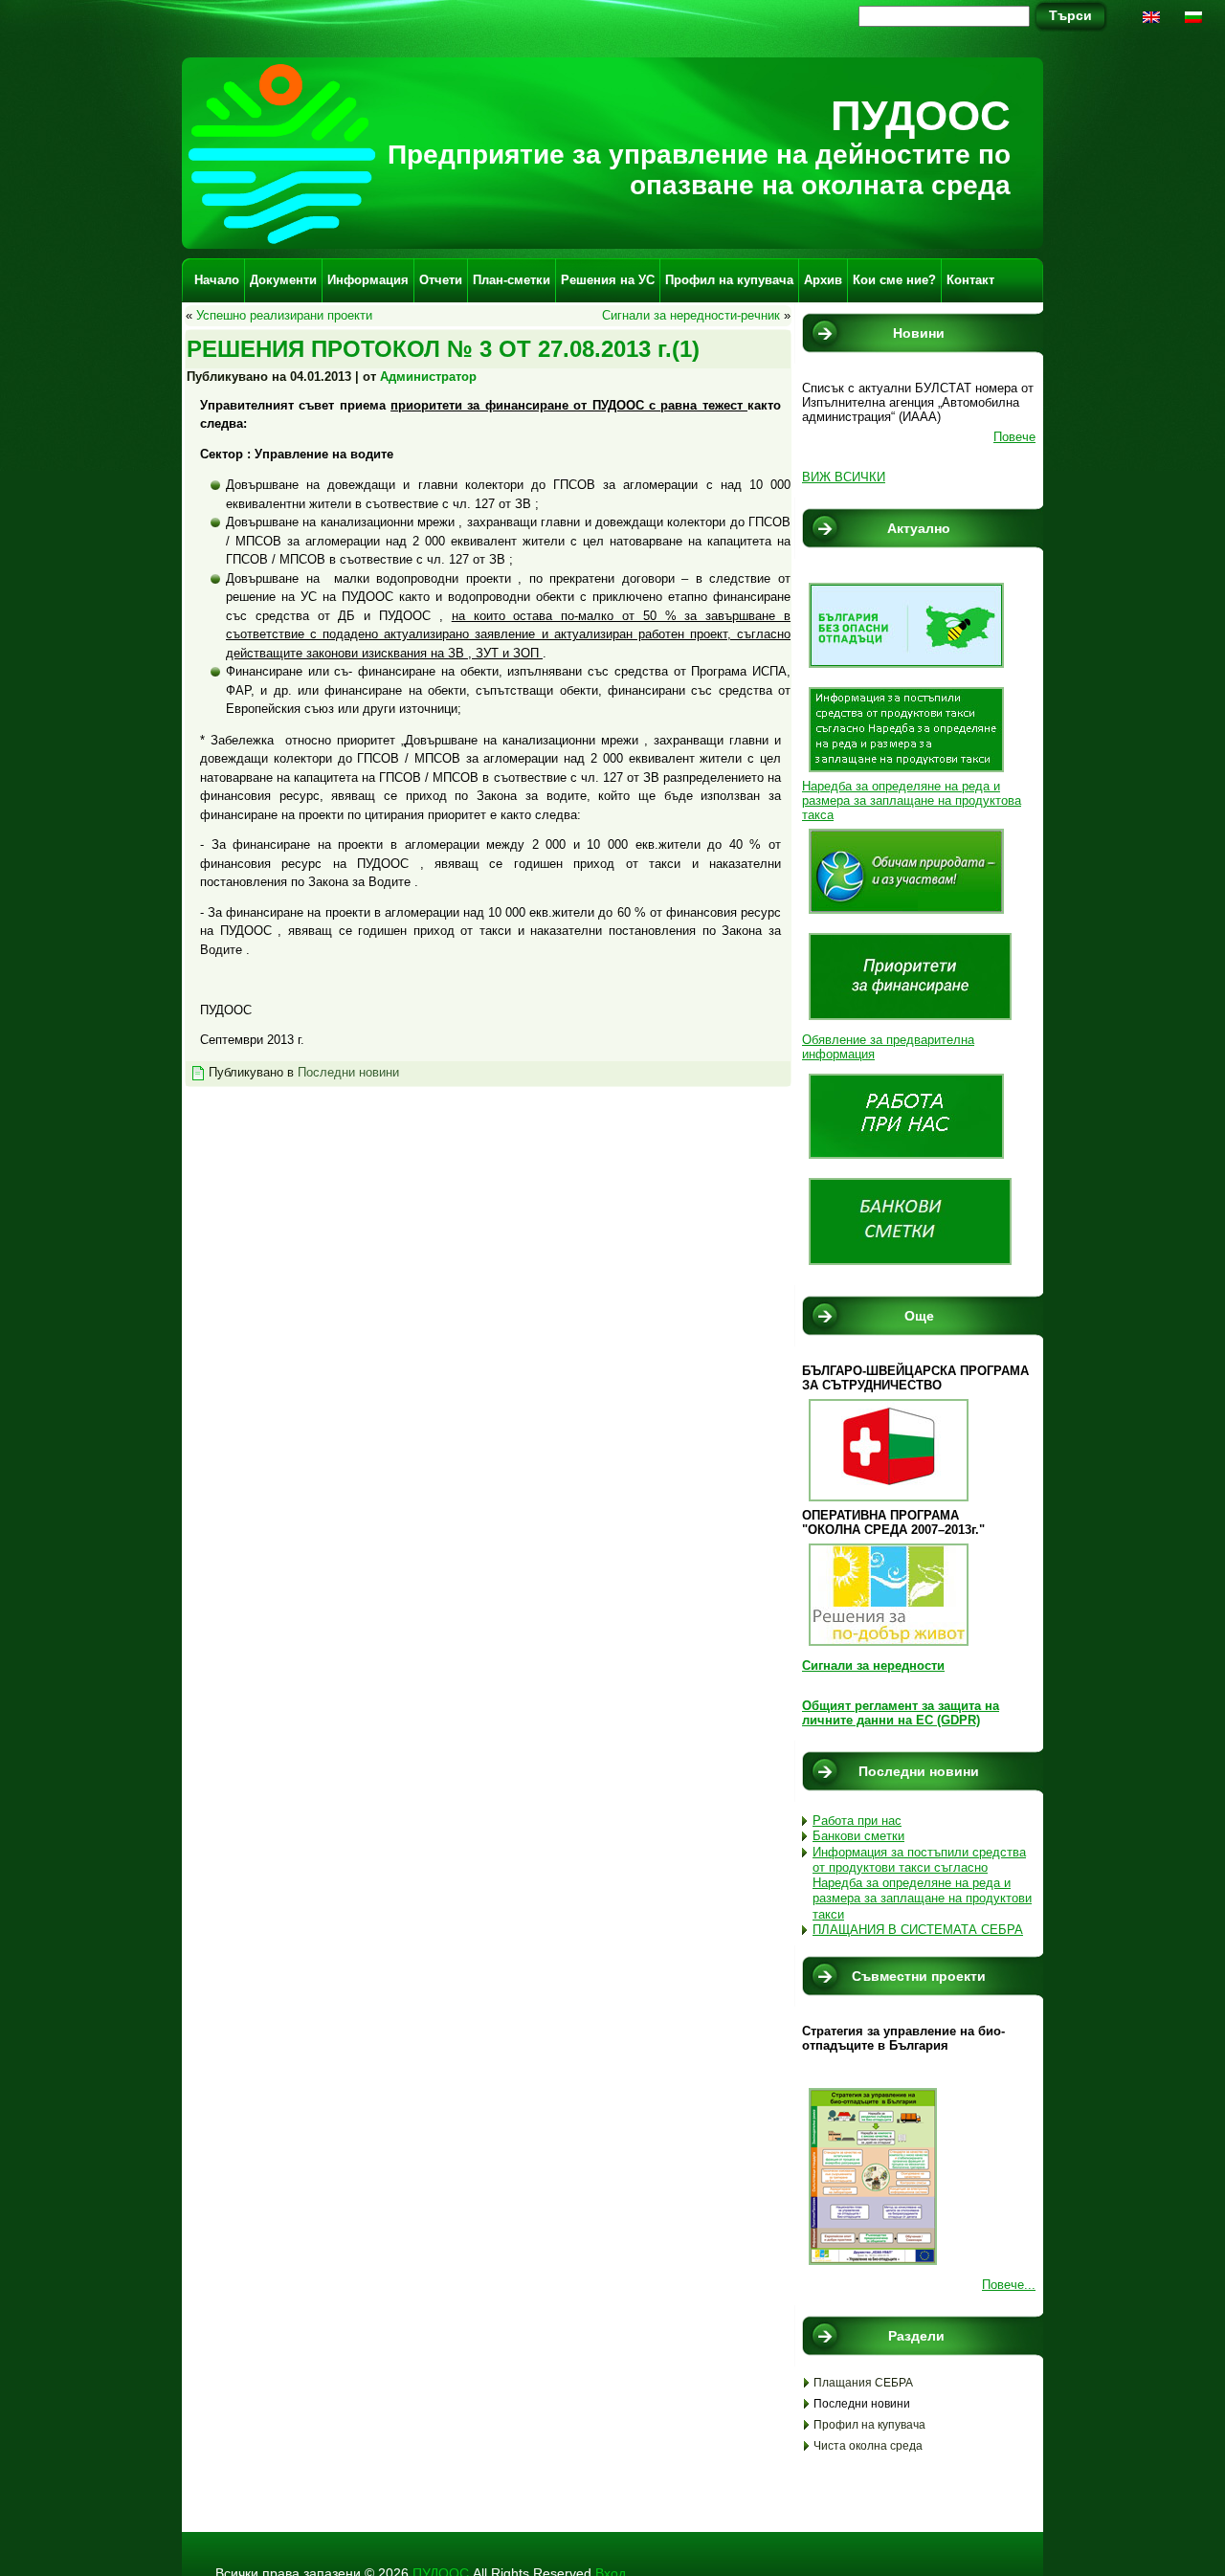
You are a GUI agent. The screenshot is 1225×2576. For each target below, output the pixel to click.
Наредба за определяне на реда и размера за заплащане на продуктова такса (912, 800)
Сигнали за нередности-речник (691, 315)
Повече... (1009, 2285)
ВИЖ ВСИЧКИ (844, 477)
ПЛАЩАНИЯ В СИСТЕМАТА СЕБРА (918, 1930)
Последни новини (348, 1072)
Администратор (428, 377)
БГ (1197, 23)
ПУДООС (921, 115)
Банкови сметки (858, 1836)
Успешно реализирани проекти (284, 315)
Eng (1153, 23)
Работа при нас (857, 1821)
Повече (1014, 437)
